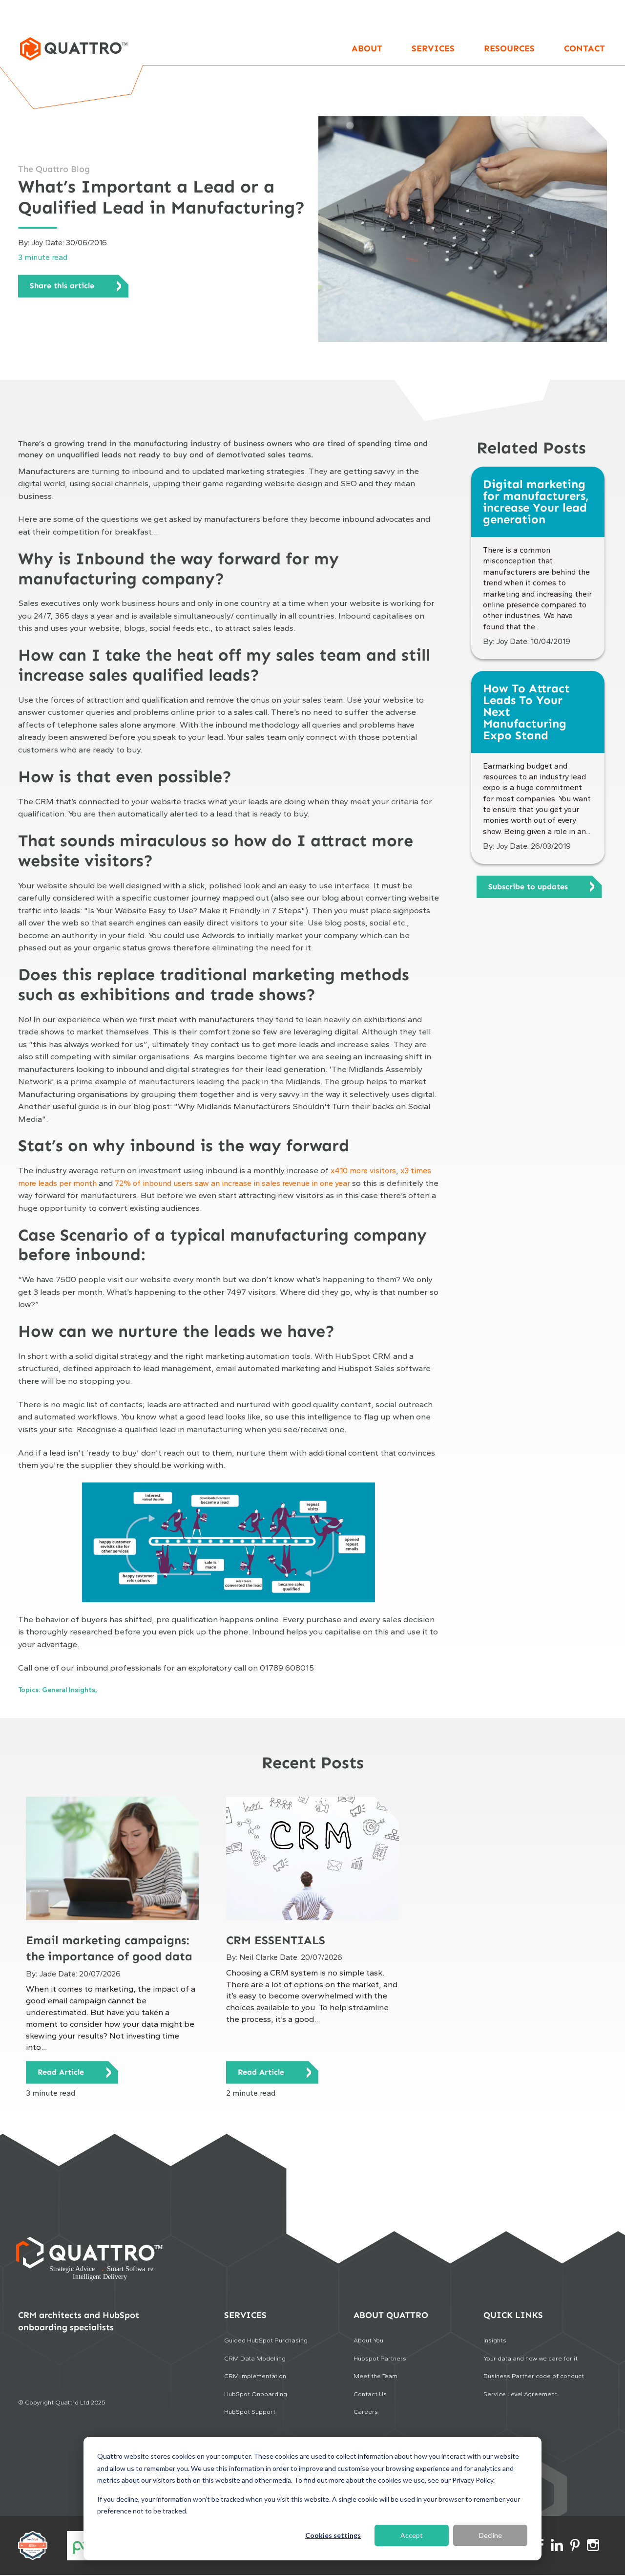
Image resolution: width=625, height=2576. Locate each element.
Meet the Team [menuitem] (375, 2376)
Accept (412, 2535)
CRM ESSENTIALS (276, 1940)
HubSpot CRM (363, 1356)
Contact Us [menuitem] (370, 2394)
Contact (584, 48)
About (367, 48)
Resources (509, 48)
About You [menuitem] (368, 2340)
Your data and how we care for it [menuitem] (531, 2358)
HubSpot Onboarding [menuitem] (256, 2394)
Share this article (62, 286)
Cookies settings (333, 2535)
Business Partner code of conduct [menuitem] (534, 2376)
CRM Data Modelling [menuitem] (255, 2358)
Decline (490, 2535)
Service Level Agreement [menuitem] (520, 2394)
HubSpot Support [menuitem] (250, 2412)
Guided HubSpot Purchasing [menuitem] (266, 2340)
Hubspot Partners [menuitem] (380, 2358)
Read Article (61, 2072)
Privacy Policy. (473, 2480)
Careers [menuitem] (366, 2412)
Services (433, 48)
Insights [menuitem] (495, 2340)
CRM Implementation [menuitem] (255, 2376)
